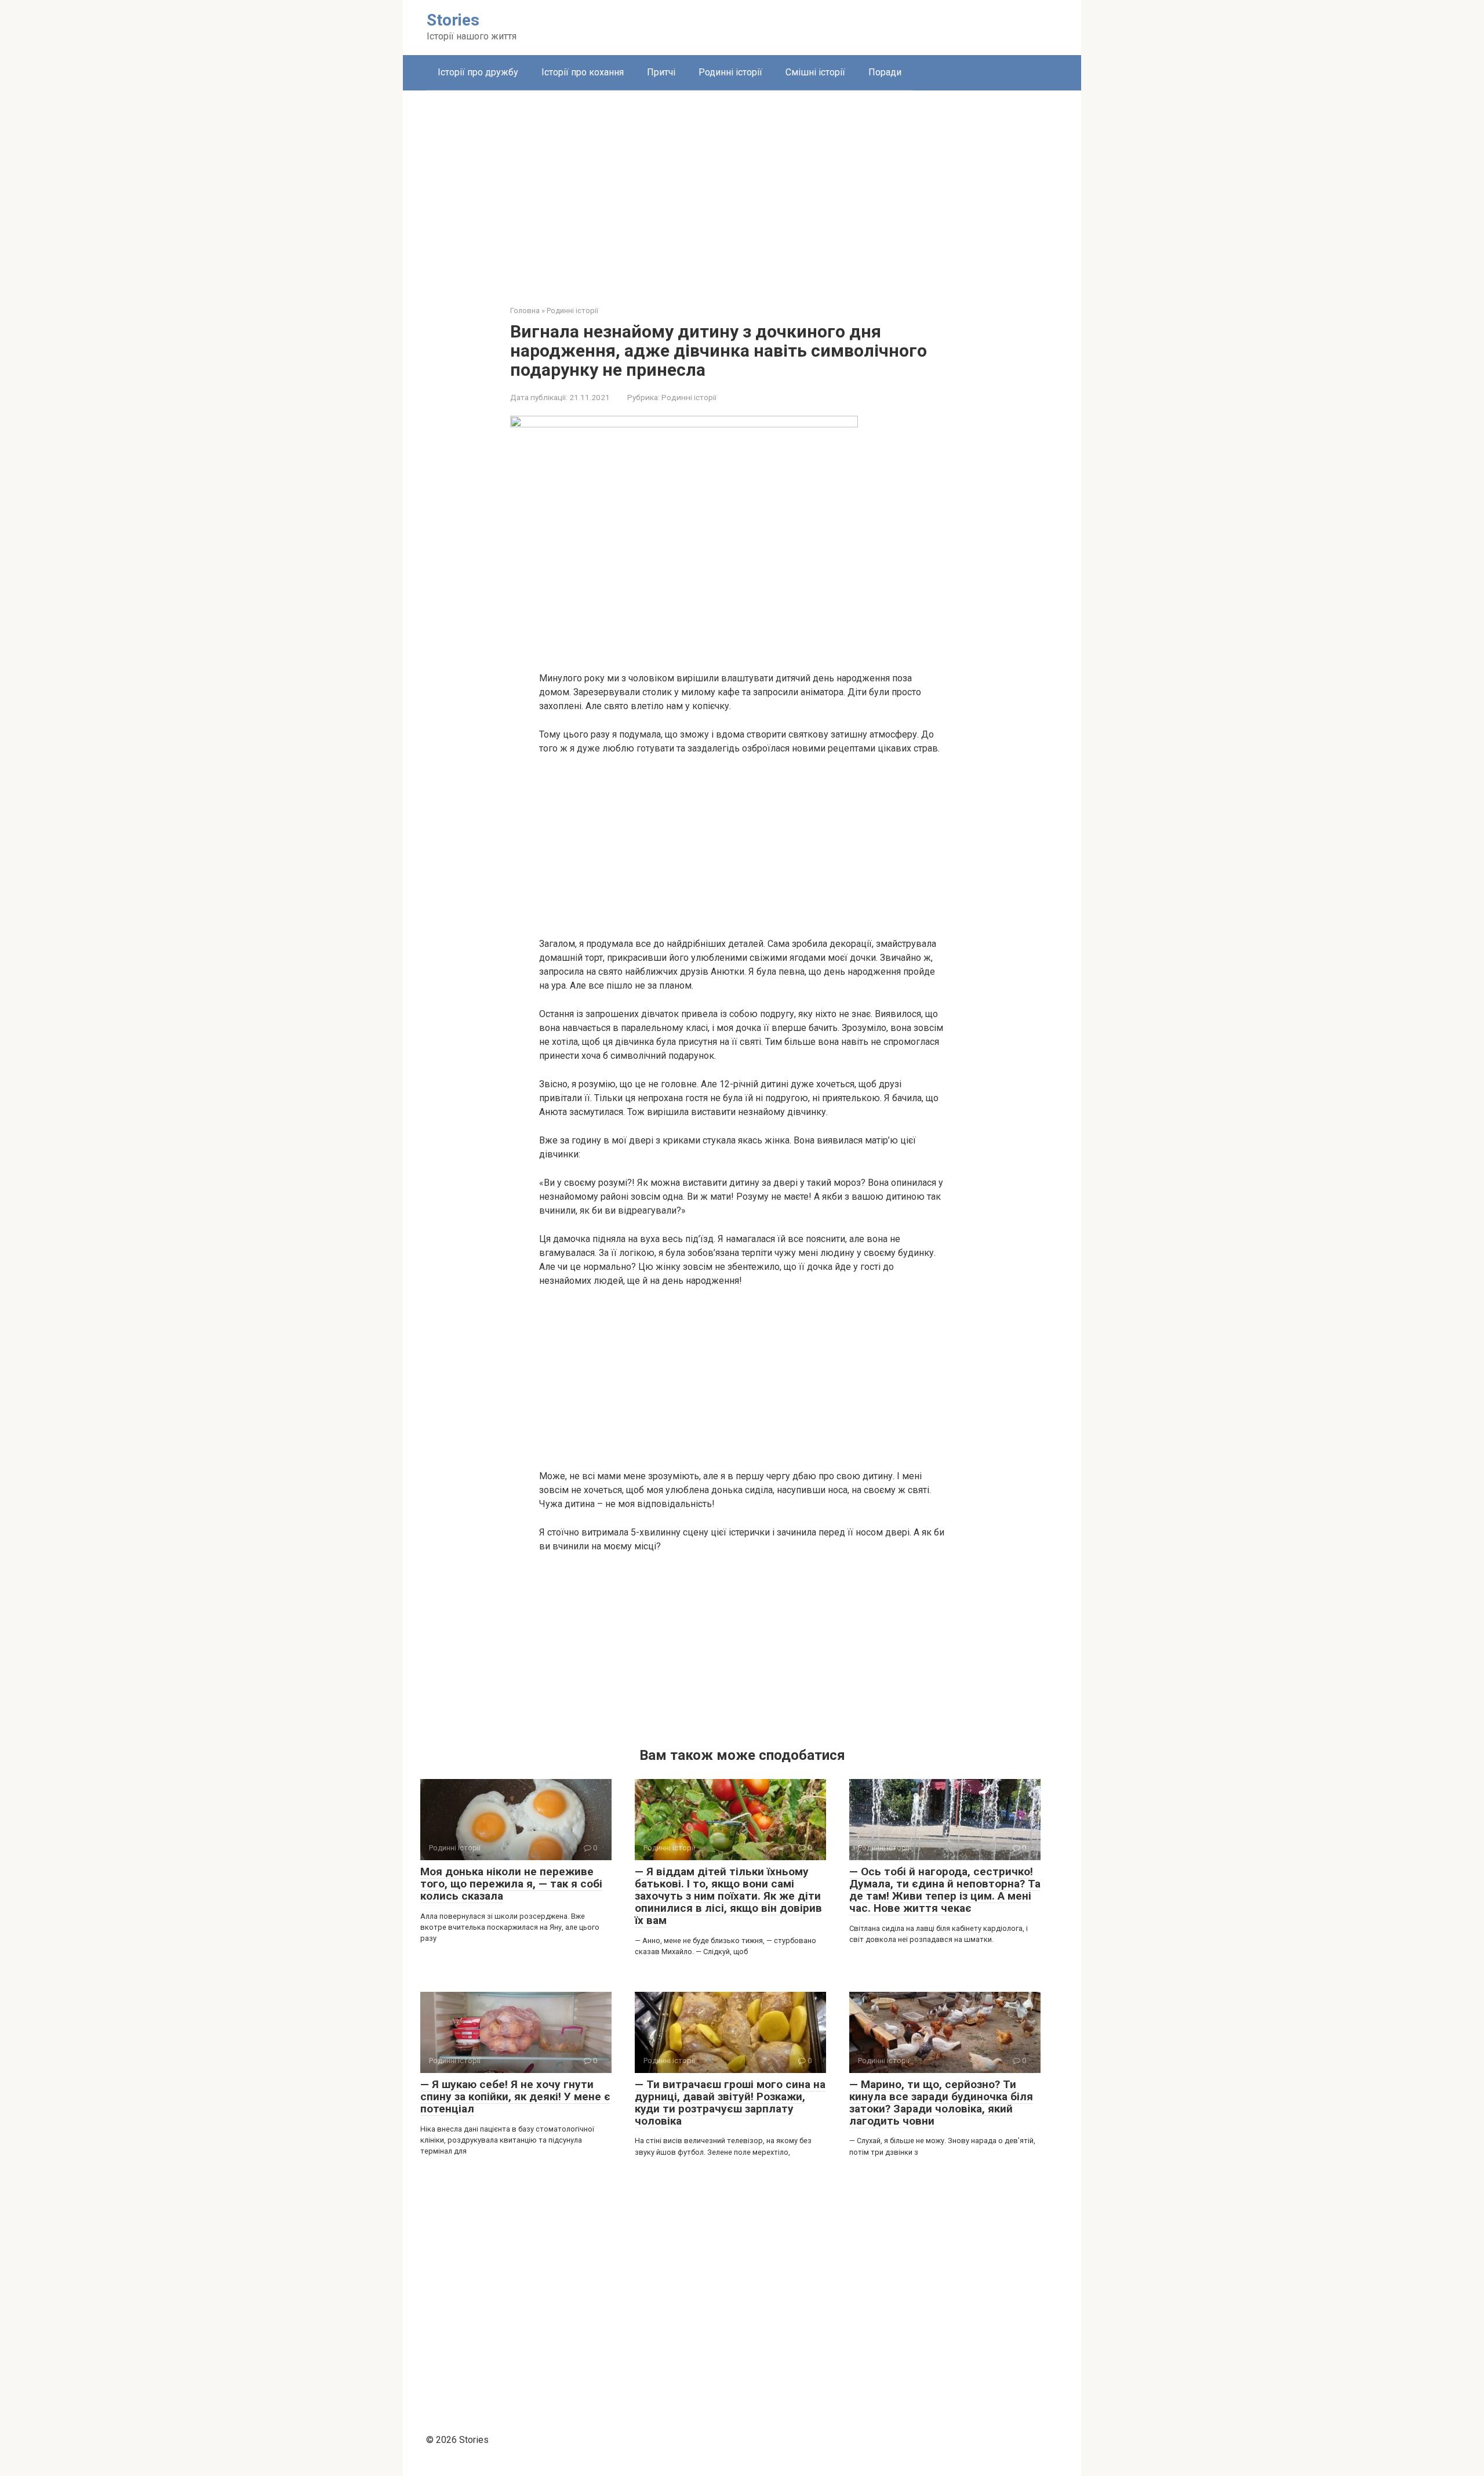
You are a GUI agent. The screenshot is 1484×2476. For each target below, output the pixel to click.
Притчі (661, 72)
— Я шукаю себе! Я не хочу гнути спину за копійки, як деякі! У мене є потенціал (515, 2096)
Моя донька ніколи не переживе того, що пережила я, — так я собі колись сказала (511, 1884)
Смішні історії (815, 72)
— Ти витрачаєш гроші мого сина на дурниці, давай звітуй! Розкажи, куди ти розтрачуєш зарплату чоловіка (730, 2103)
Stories (453, 20)
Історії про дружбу (478, 72)
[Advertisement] (742, 189)
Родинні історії (730, 72)
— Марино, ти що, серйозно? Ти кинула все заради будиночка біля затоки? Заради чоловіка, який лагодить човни (941, 2103)
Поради (885, 72)
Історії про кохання (583, 72)
